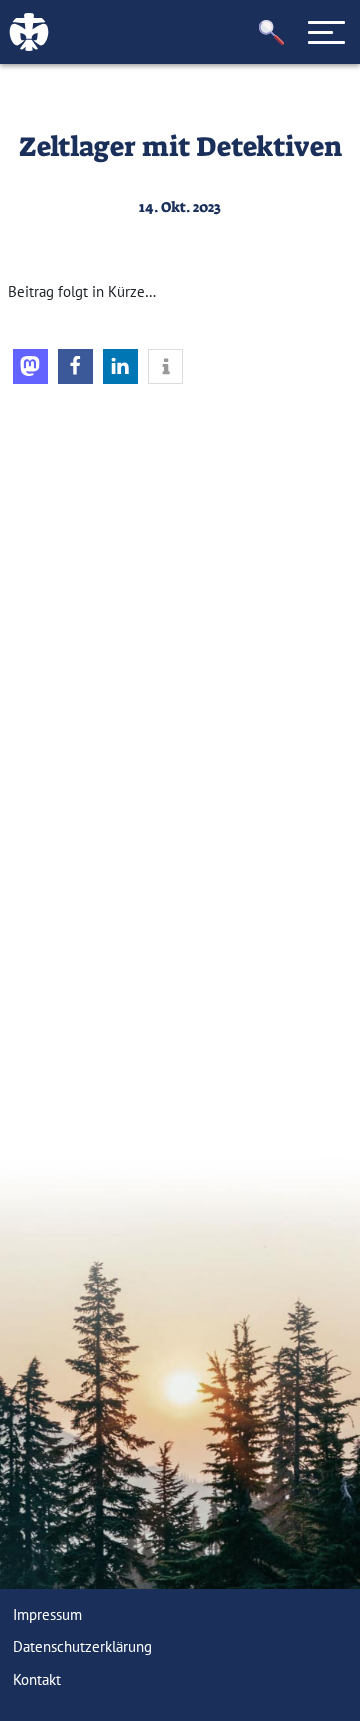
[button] (272, 32)
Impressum (47, 1614)
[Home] (90, 516)
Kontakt (37, 1679)
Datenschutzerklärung (82, 1646)
